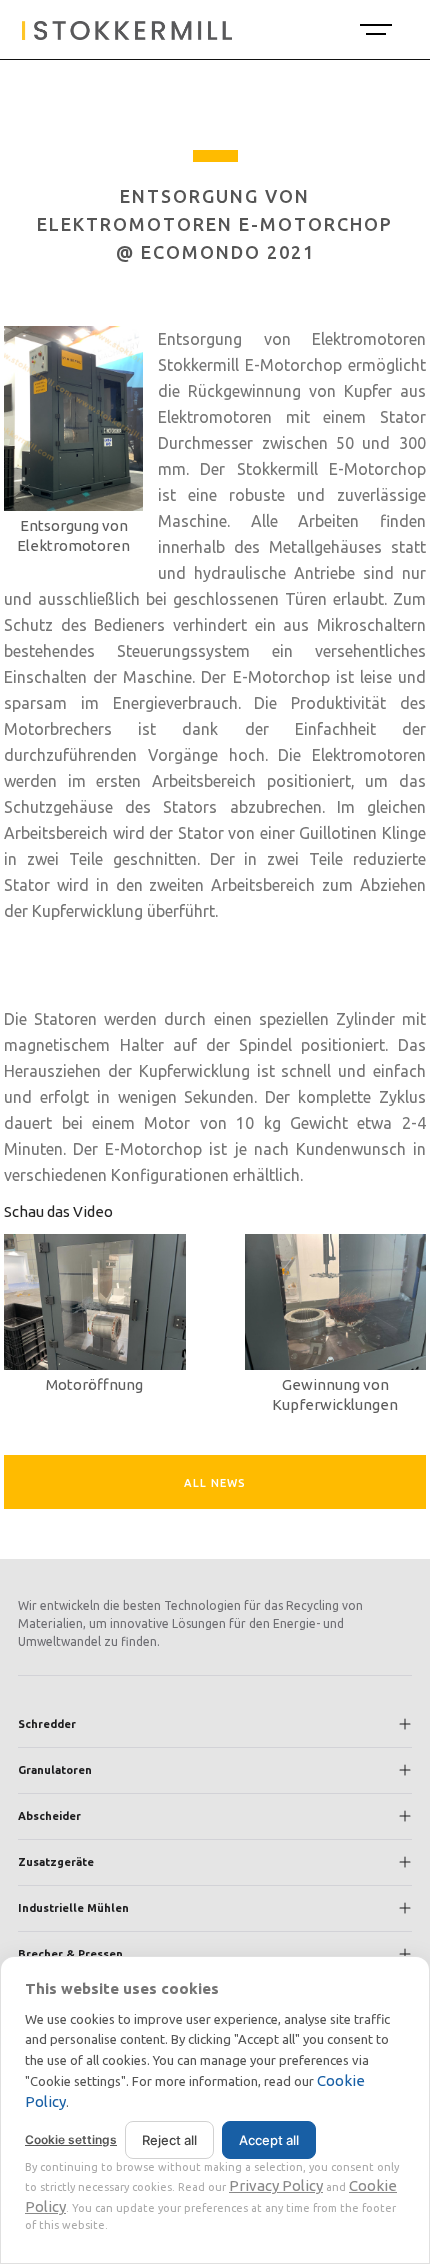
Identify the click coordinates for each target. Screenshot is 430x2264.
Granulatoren (55, 1770)
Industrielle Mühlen (73, 1908)
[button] (374, 29)
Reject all (169, 2140)
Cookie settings (71, 2139)
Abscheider (49, 1816)
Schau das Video (58, 1211)
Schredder (47, 1724)
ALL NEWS (215, 1483)
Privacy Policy (276, 2185)
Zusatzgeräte (56, 1862)
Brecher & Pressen (70, 1954)
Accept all (269, 2140)
